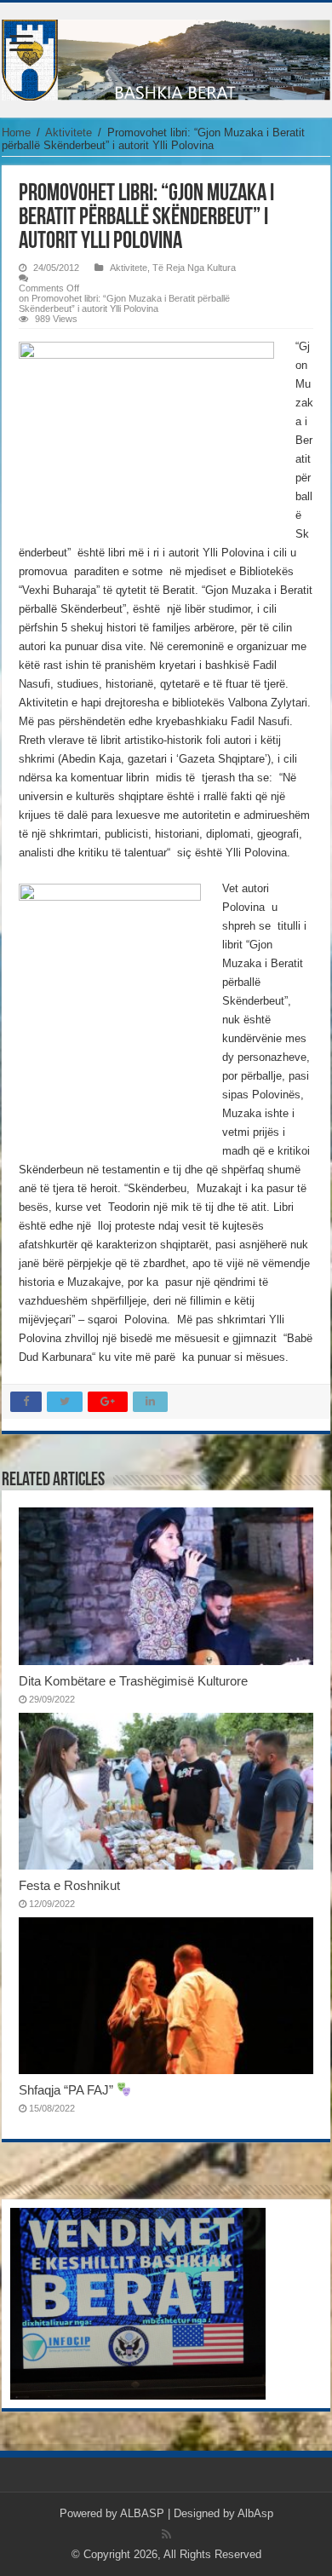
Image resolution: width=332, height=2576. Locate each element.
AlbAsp (255, 2513)
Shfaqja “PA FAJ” (68, 2090)
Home (16, 133)
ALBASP (142, 2513)
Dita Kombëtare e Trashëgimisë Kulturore (133, 1681)
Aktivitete (69, 133)
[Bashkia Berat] (166, 57)
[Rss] (166, 2534)
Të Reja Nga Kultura (194, 268)
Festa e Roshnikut (69, 1885)
